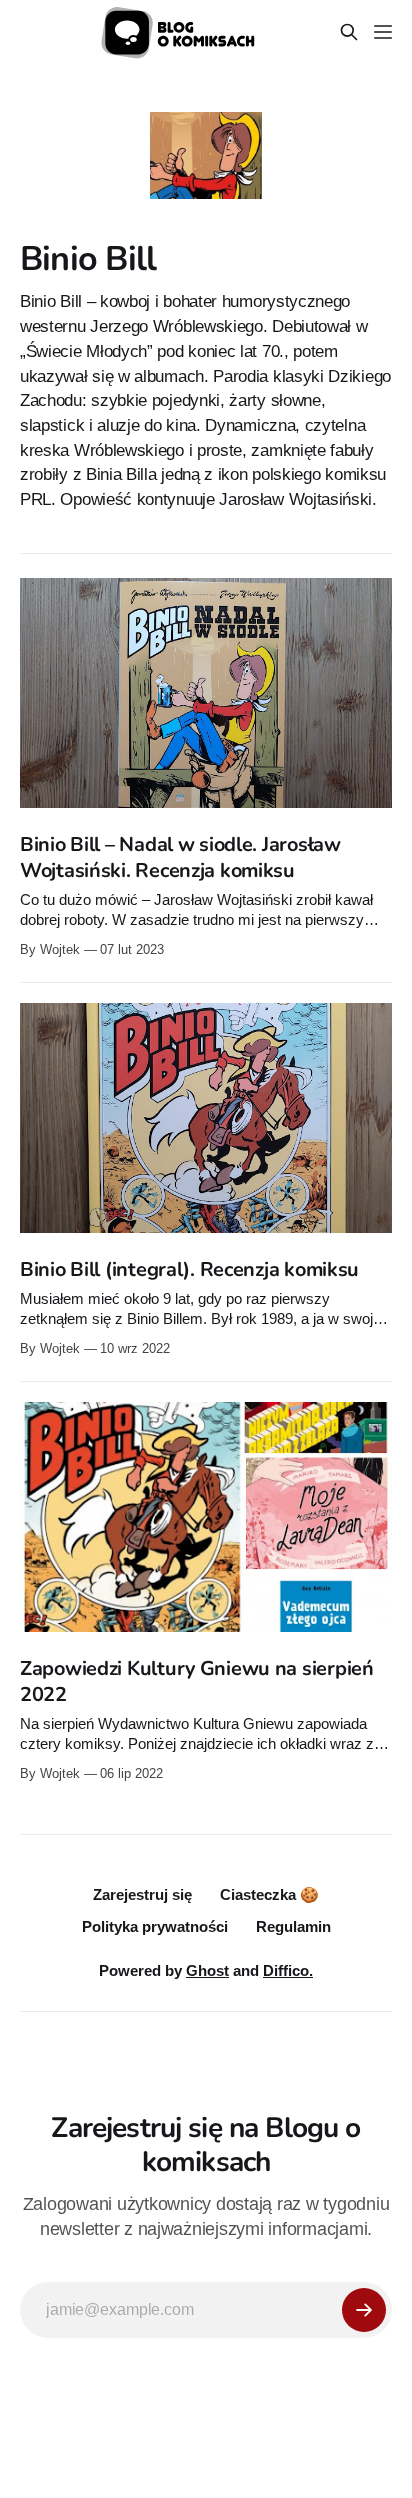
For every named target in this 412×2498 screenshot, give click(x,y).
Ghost (207, 1970)
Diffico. (288, 1970)
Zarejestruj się (142, 1894)
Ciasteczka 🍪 (269, 1894)
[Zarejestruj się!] (364, 2310)
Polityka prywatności (155, 1926)
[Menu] (383, 32)
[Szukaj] (349, 32)
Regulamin (293, 1926)
